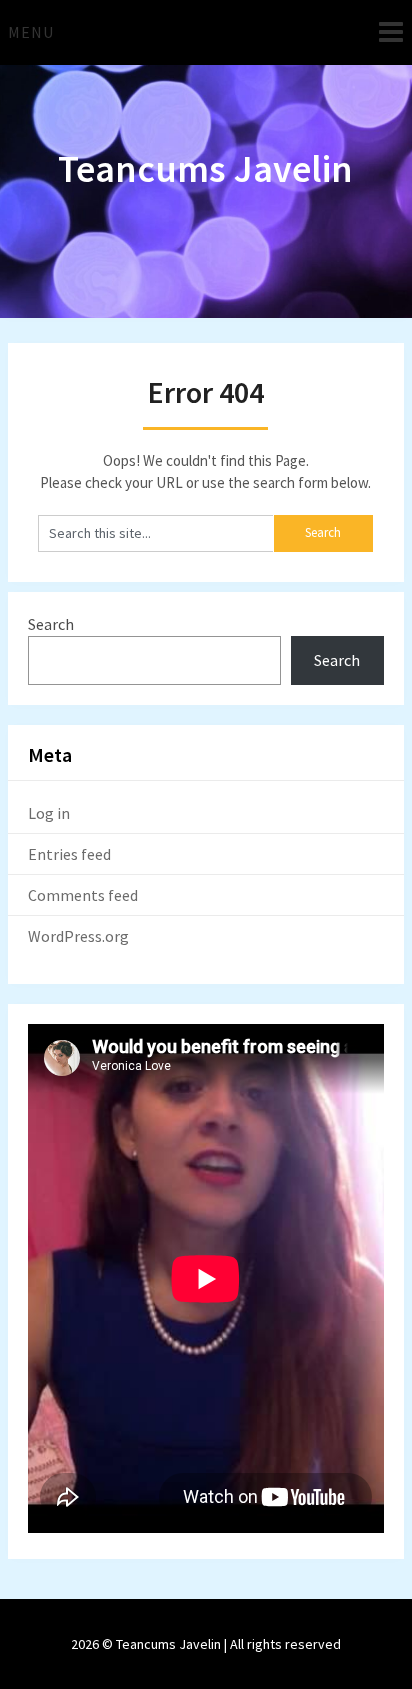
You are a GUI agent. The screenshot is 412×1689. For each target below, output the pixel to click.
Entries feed (69, 854)
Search (51, 624)
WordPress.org (78, 936)
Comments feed (83, 895)
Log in (49, 813)
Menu (31, 32)
